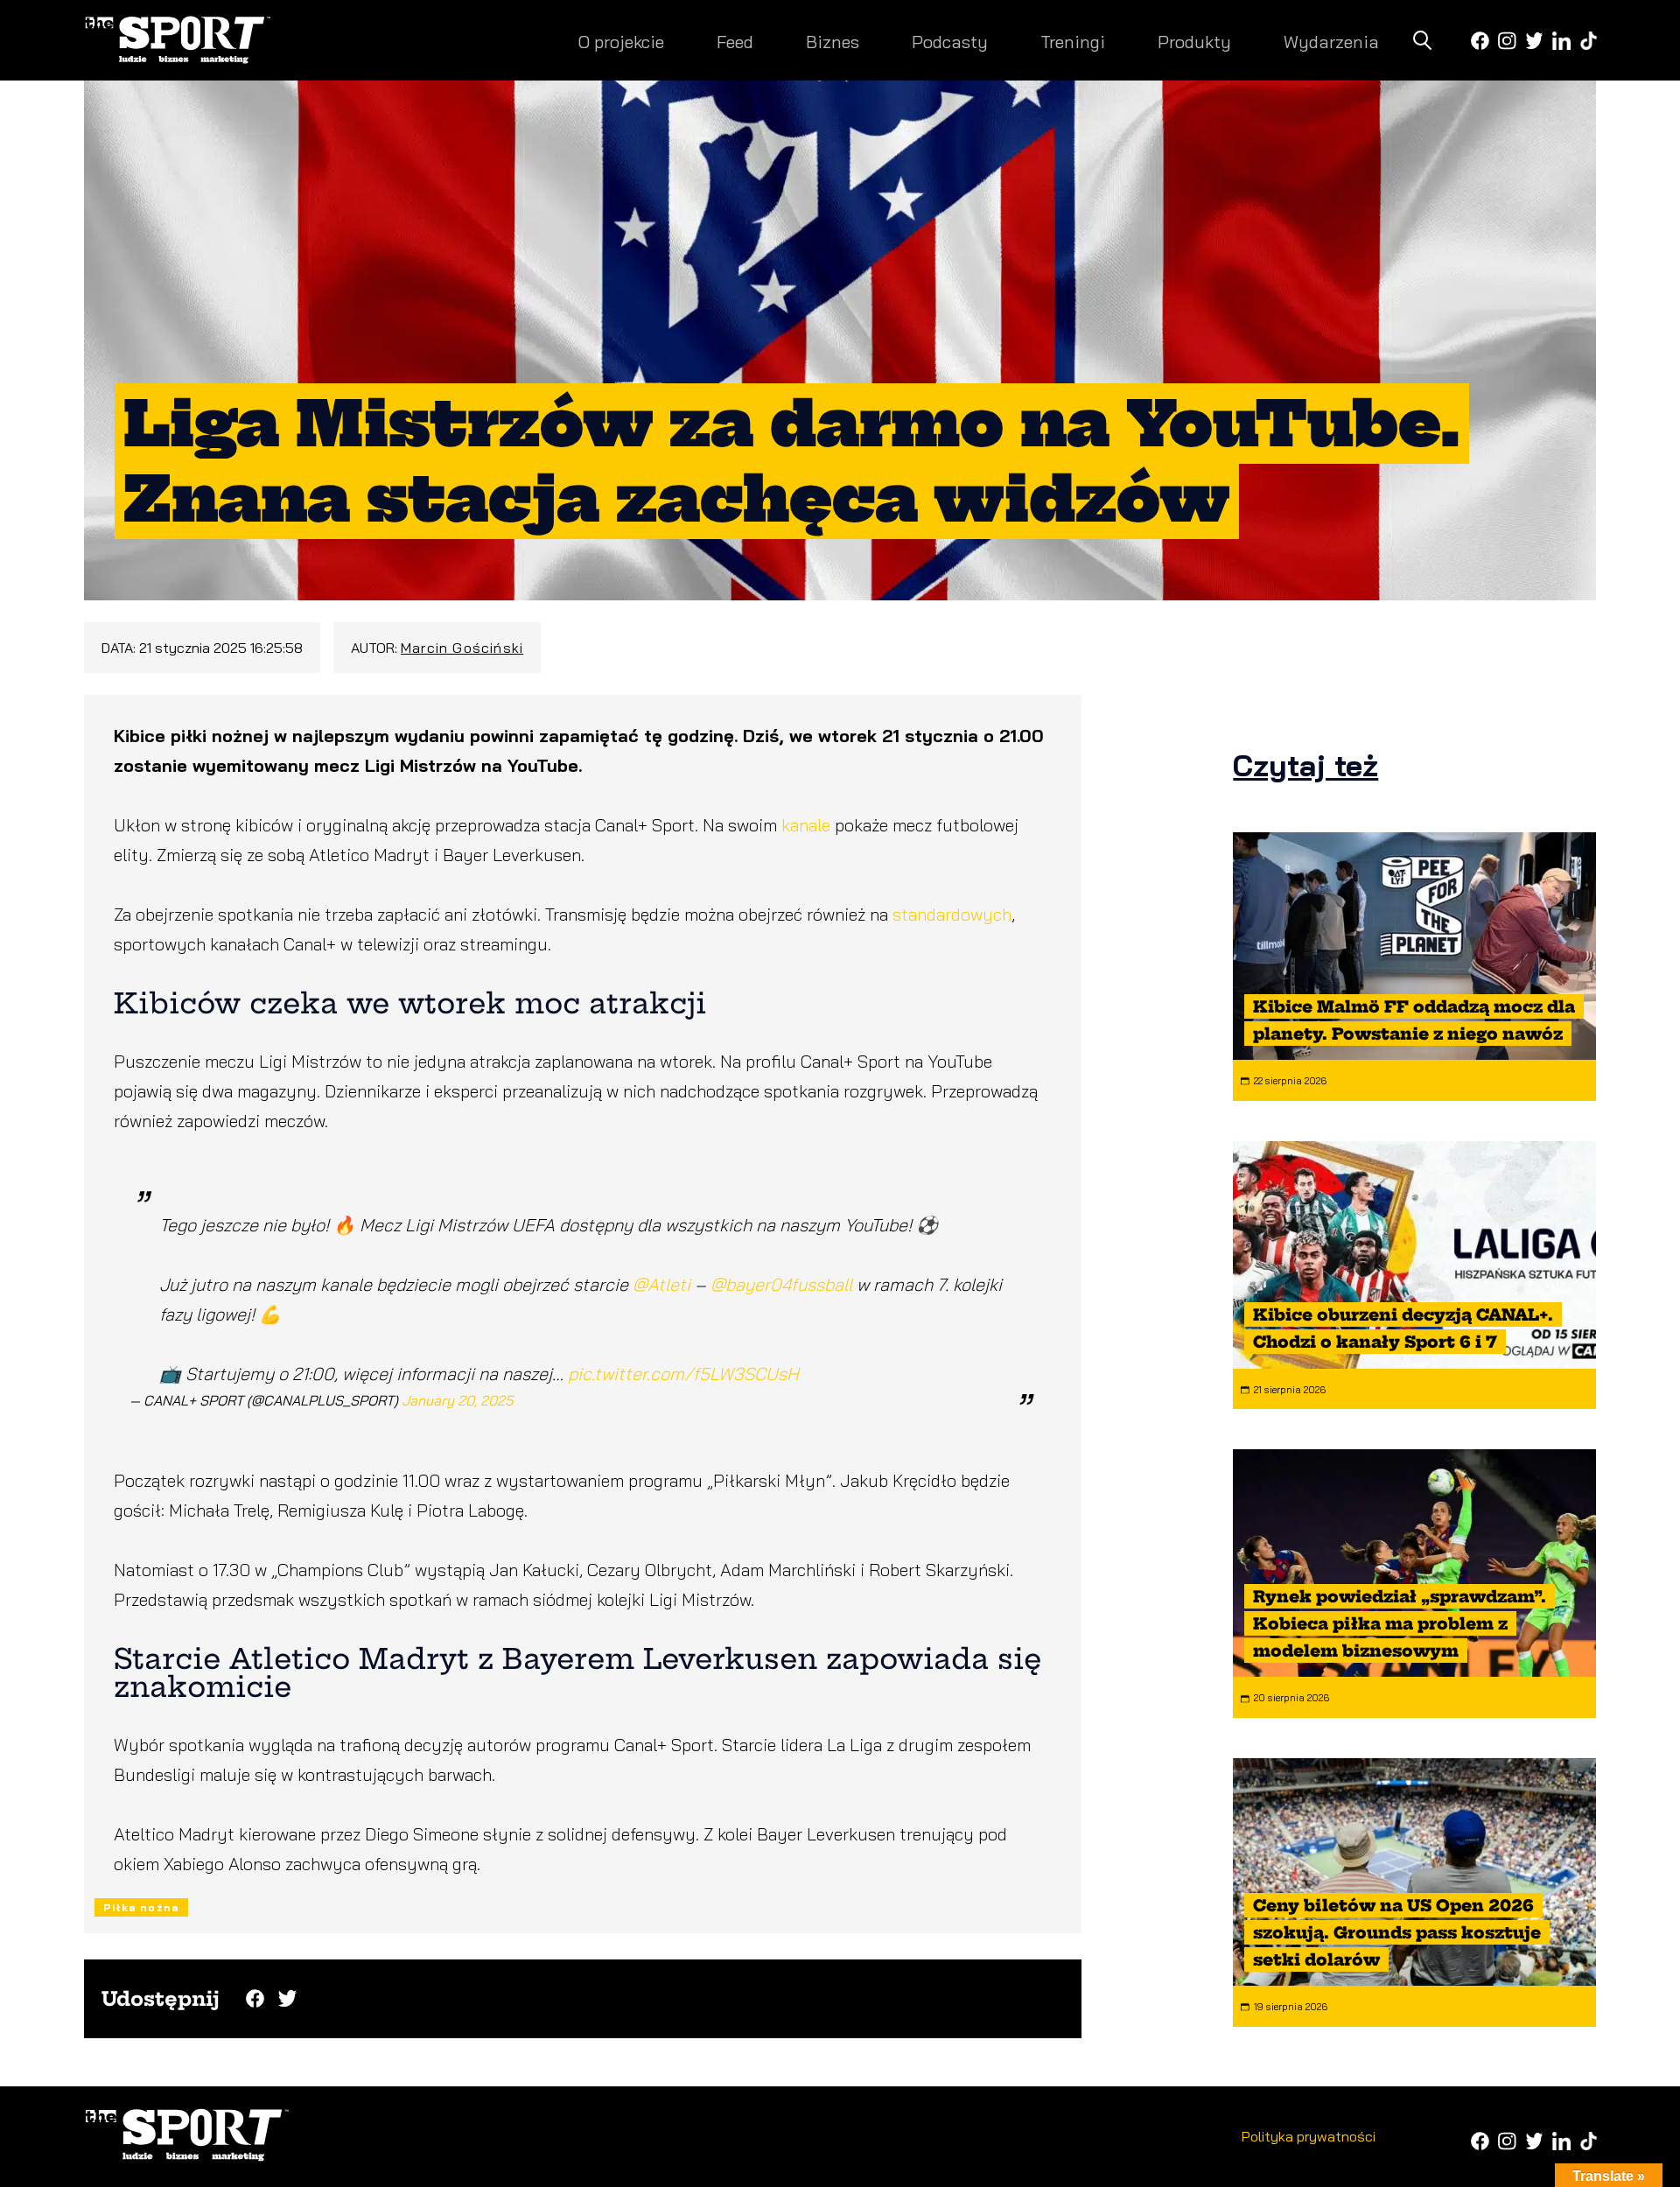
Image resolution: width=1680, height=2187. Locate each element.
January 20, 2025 (458, 1400)
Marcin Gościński (462, 648)
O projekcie (621, 42)
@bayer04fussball (781, 1284)
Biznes (833, 42)
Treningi (1073, 42)
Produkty (1194, 42)
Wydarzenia (1331, 42)
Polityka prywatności (1309, 2136)
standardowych (952, 914)
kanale (808, 825)
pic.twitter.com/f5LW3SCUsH (683, 1374)
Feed (735, 42)
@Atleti (661, 1284)
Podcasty (950, 42)
